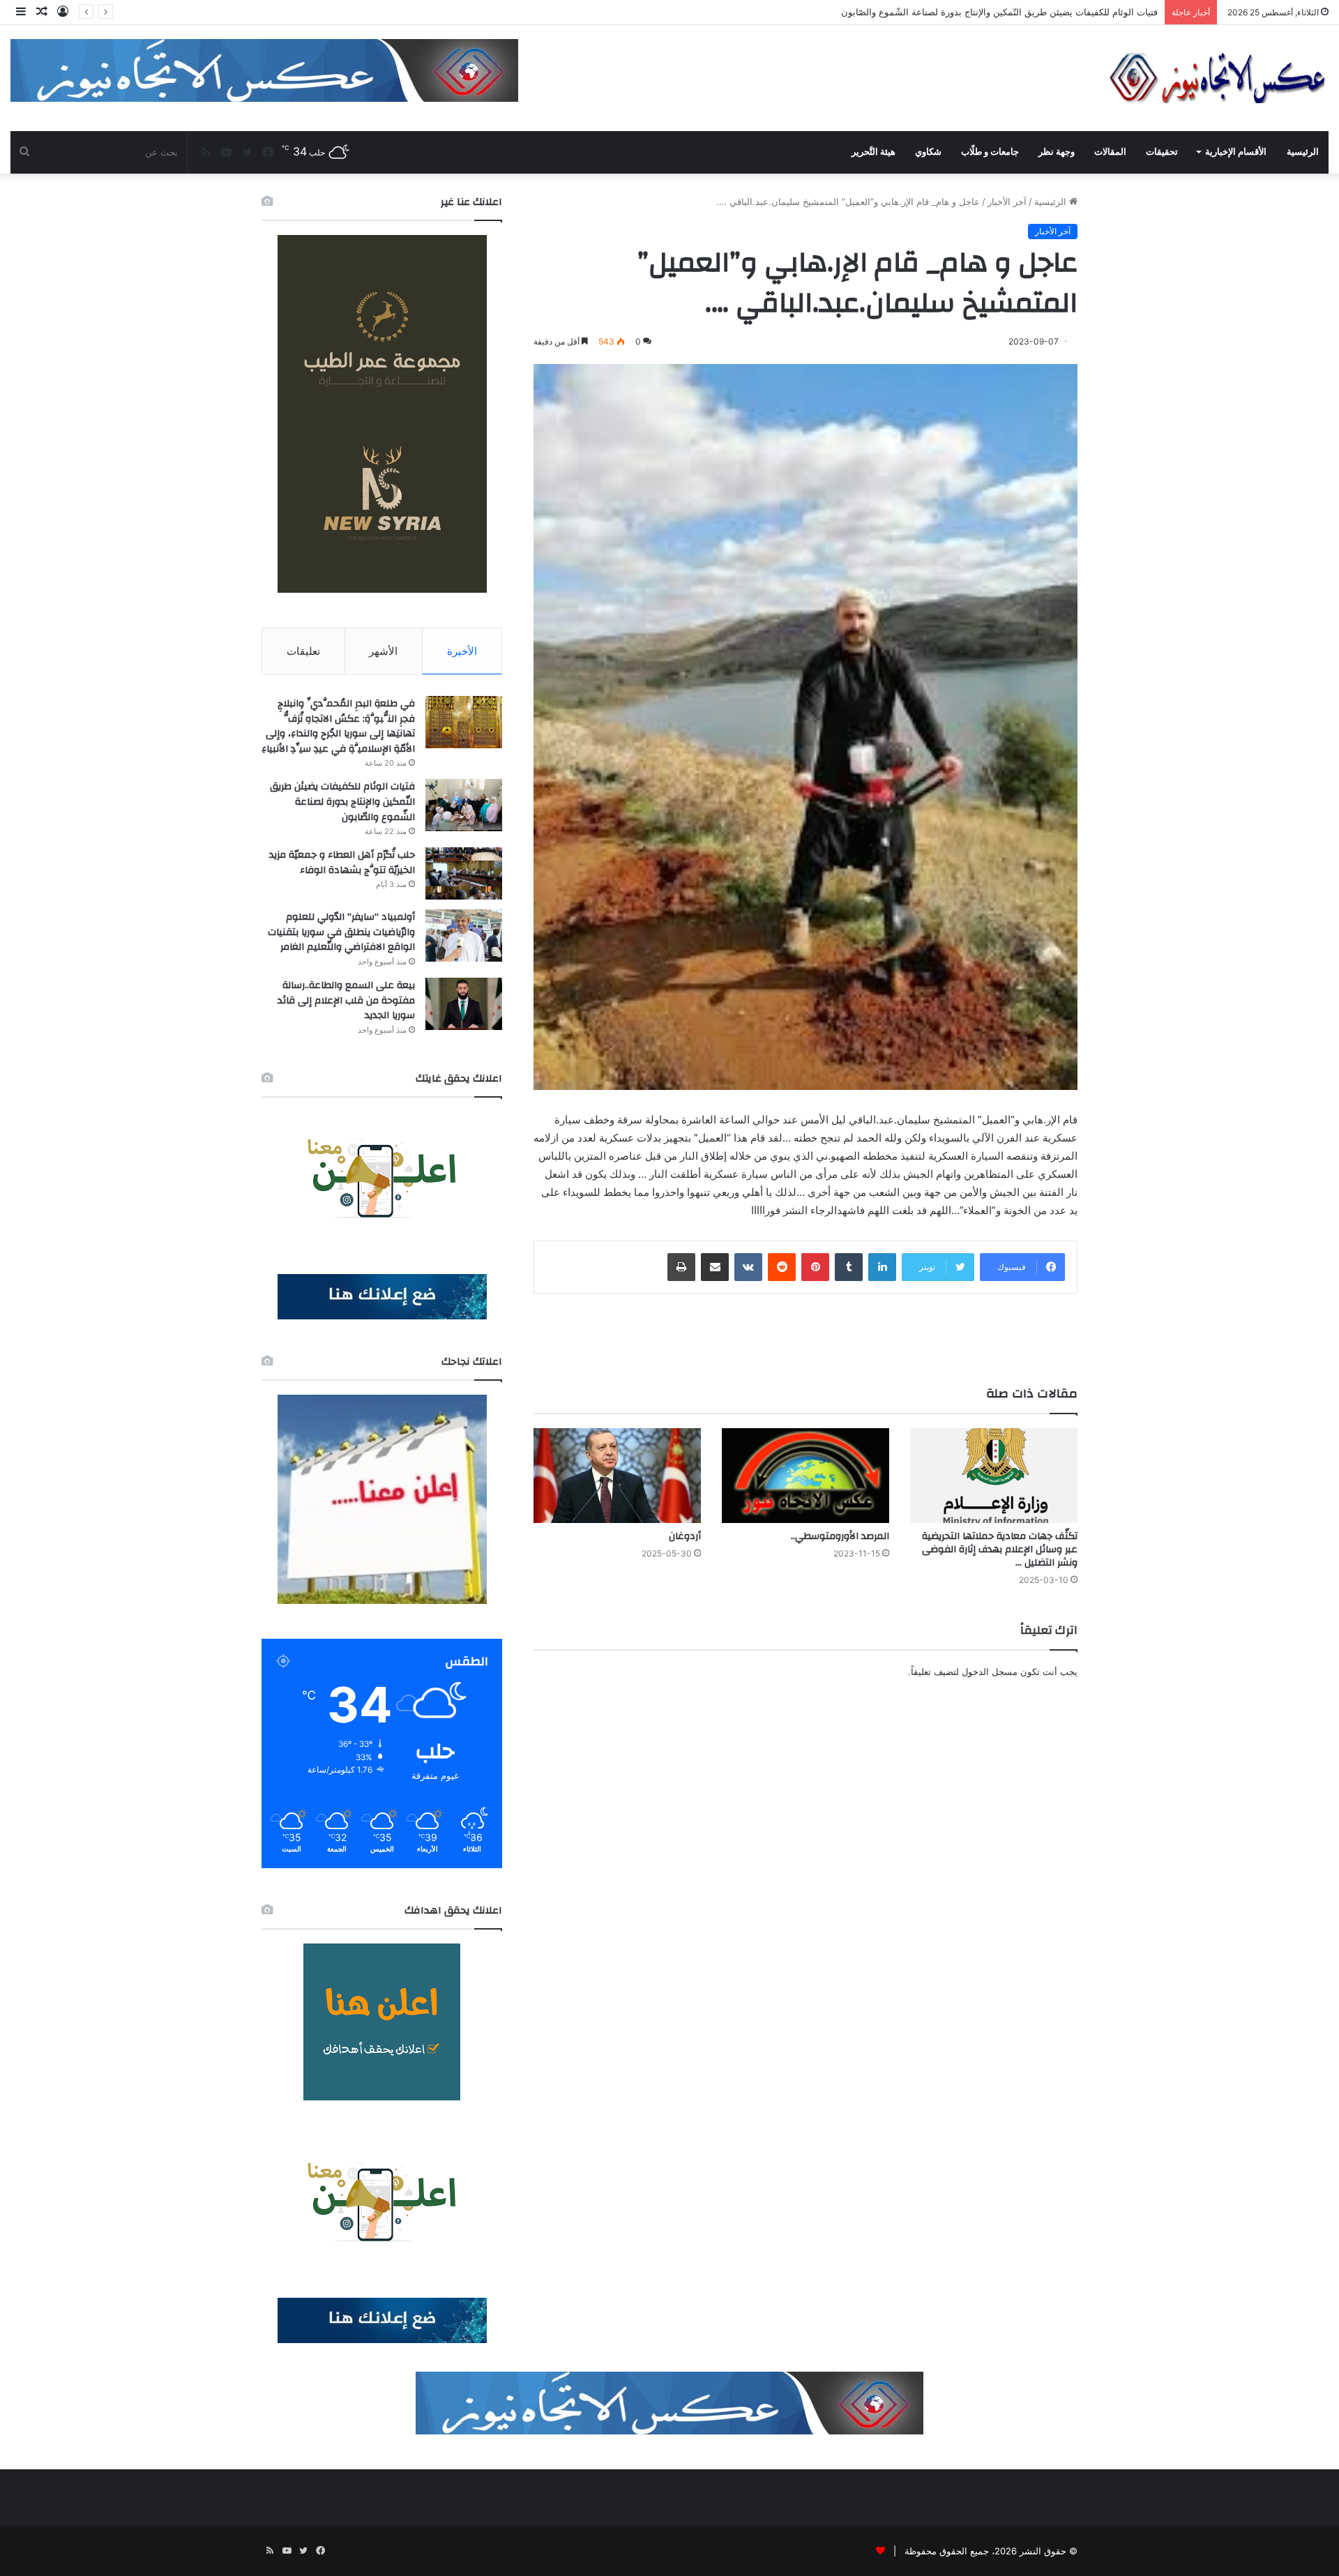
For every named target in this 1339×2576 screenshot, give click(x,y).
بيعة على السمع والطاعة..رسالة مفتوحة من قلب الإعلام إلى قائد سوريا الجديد (346, 1000)
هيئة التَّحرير (873, 152)
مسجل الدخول (990, 1672)
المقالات (1110, 152)
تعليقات (303, 651)
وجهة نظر (1057, 152)
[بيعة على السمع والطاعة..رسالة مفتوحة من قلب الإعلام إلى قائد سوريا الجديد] (464, 1004)
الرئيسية (1303, 152)
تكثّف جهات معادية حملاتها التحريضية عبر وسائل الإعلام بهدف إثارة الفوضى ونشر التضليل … (1000, 1550)
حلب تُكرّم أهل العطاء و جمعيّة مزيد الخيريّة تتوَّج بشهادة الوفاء (342, 863)
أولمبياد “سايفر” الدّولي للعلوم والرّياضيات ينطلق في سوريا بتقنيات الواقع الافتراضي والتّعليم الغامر (341, 932)
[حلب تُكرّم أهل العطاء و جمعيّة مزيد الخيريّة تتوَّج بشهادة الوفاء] (464, 873)
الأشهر (383, 651)
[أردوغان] (617, 1475)
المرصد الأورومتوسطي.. (840, 1536)
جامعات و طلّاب (990, 152)
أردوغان (685, 1536)
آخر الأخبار (1007, 202)
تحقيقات (1162, 152)
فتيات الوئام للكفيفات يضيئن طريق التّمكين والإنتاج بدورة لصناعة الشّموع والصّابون (342, 802)
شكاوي (928, 152)
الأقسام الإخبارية (1236, 152)
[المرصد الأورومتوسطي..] (805, 1475)
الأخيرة (462, 651)
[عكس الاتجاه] (1218, 78)
